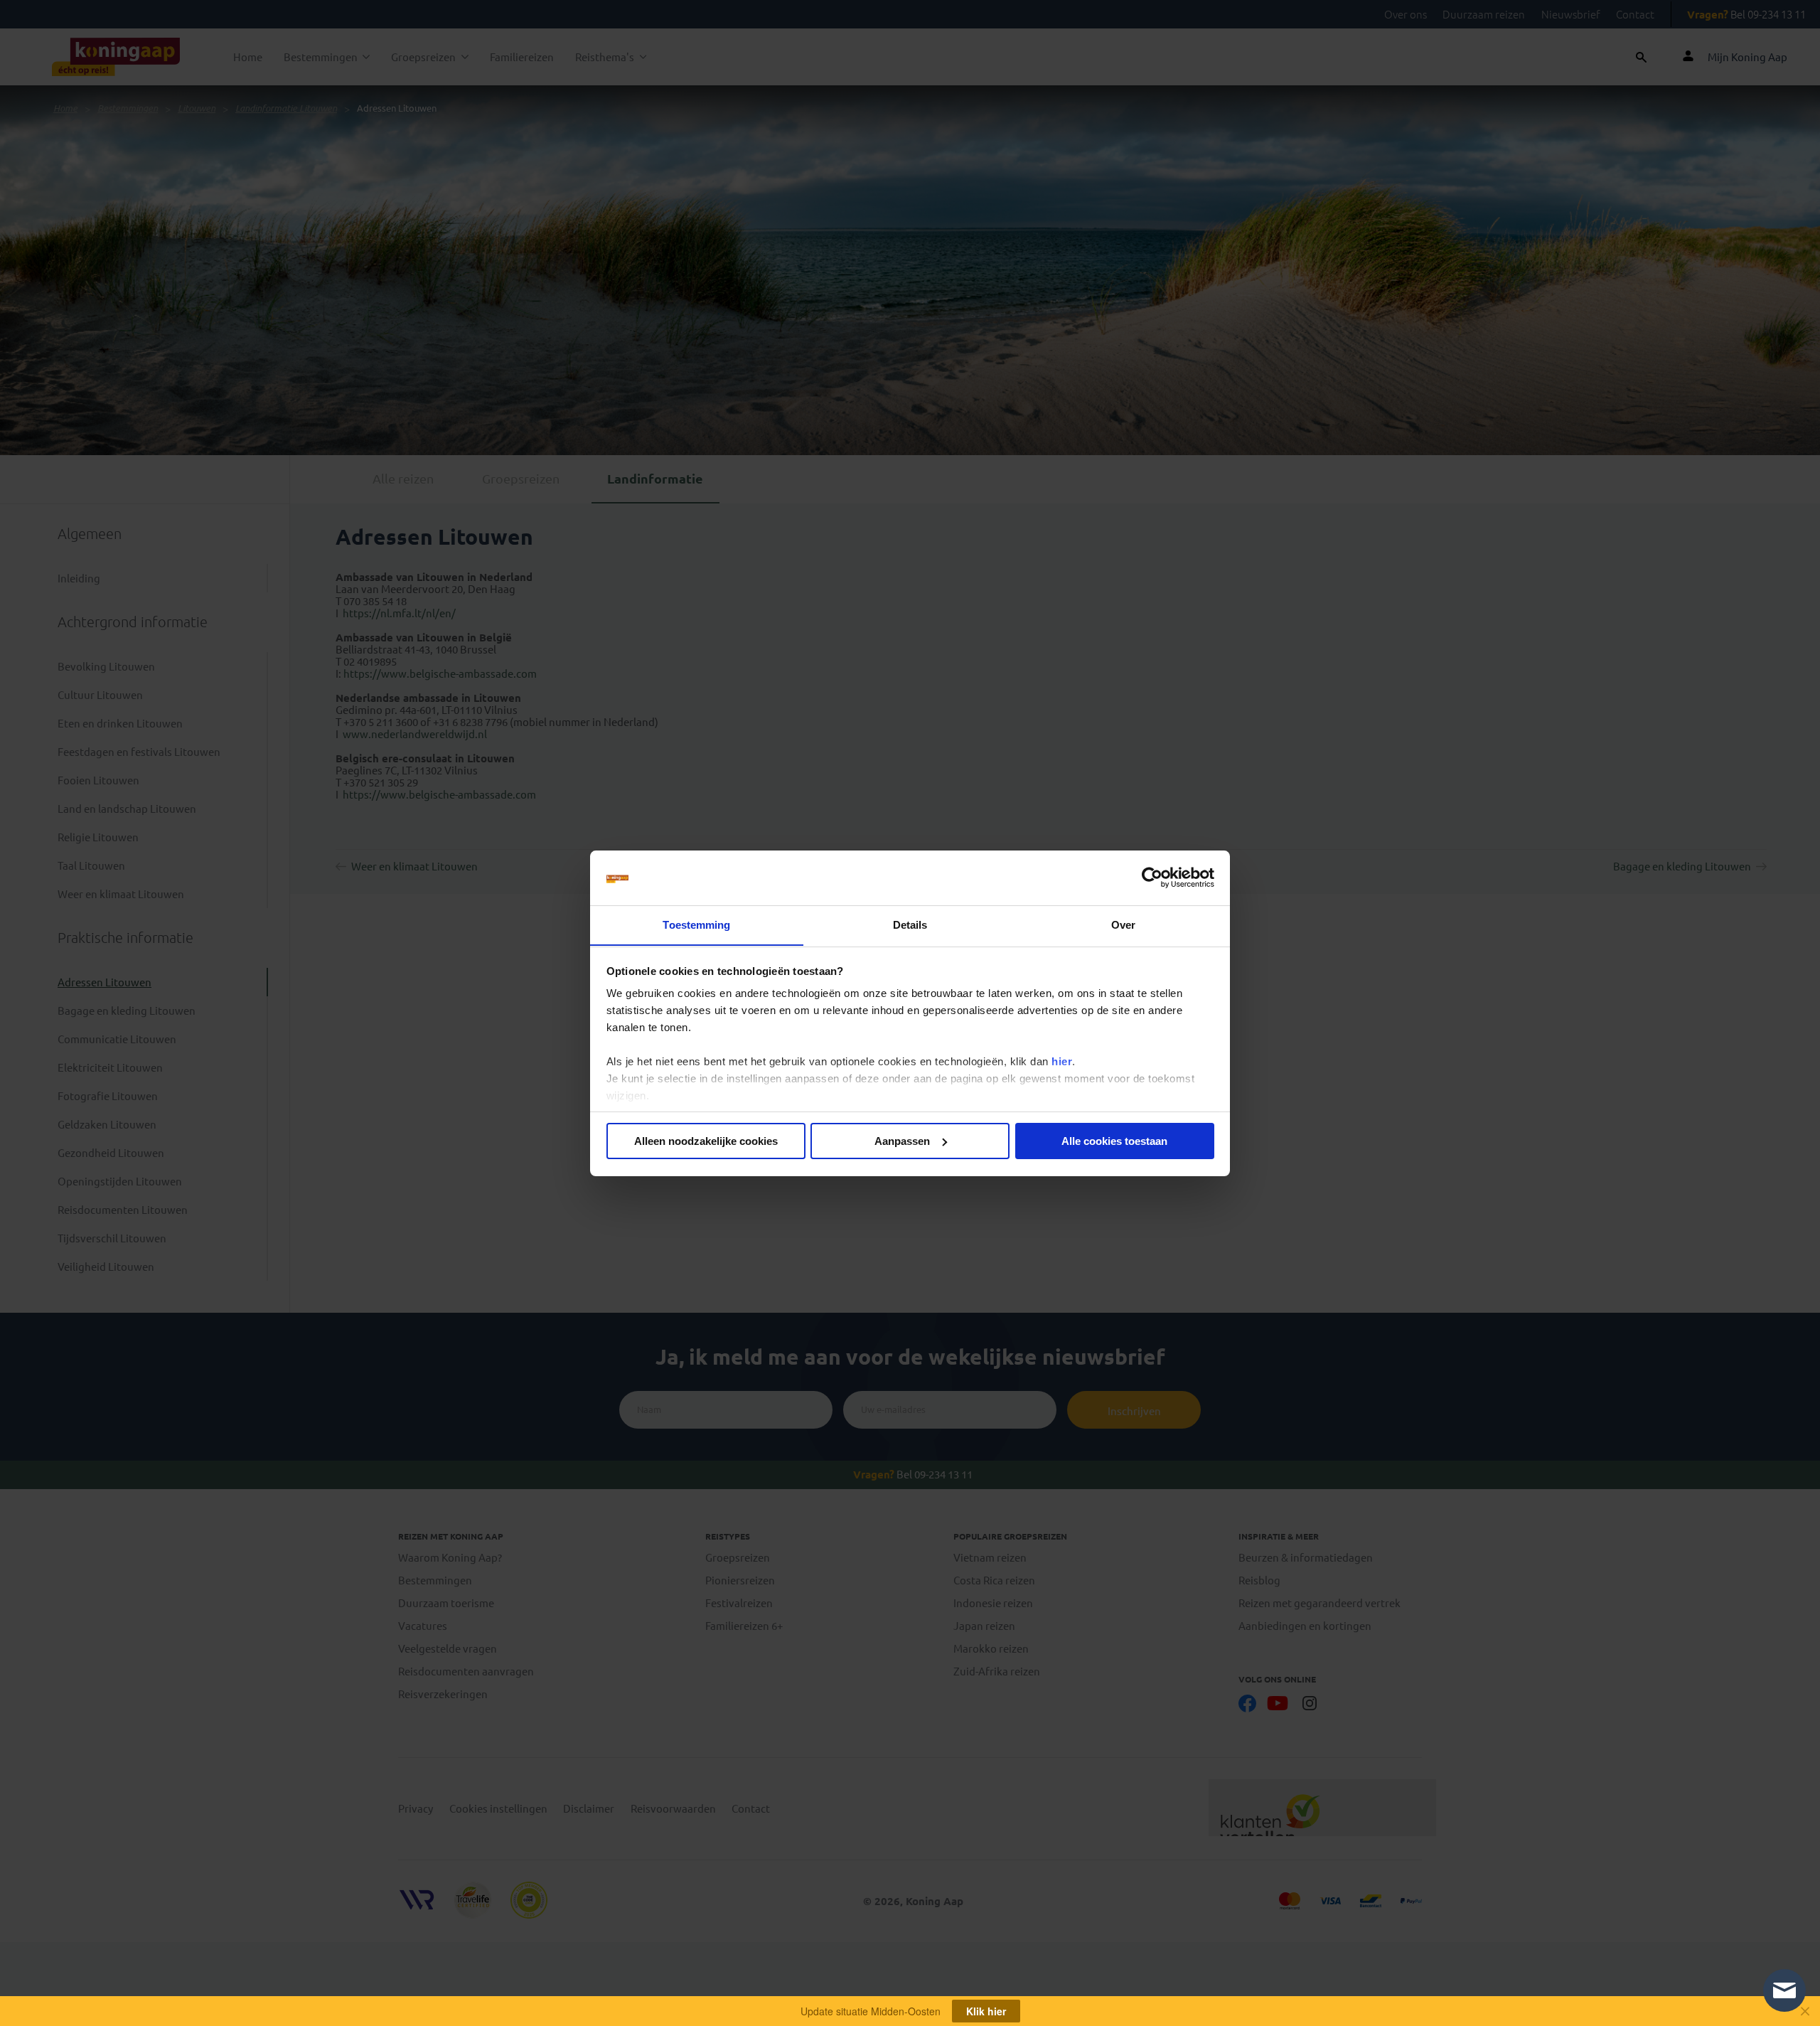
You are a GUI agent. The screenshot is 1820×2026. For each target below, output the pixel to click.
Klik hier (986, 2011)
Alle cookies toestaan (1114, 1141)
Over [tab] (1123, 924)
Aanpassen (902, 1141)
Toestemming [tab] (696, 924)
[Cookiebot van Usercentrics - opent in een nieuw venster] (1152, 878)
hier (1062, 1061)
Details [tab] (910, 924)
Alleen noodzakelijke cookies (706, 1141)
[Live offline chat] (1784, 1990)
